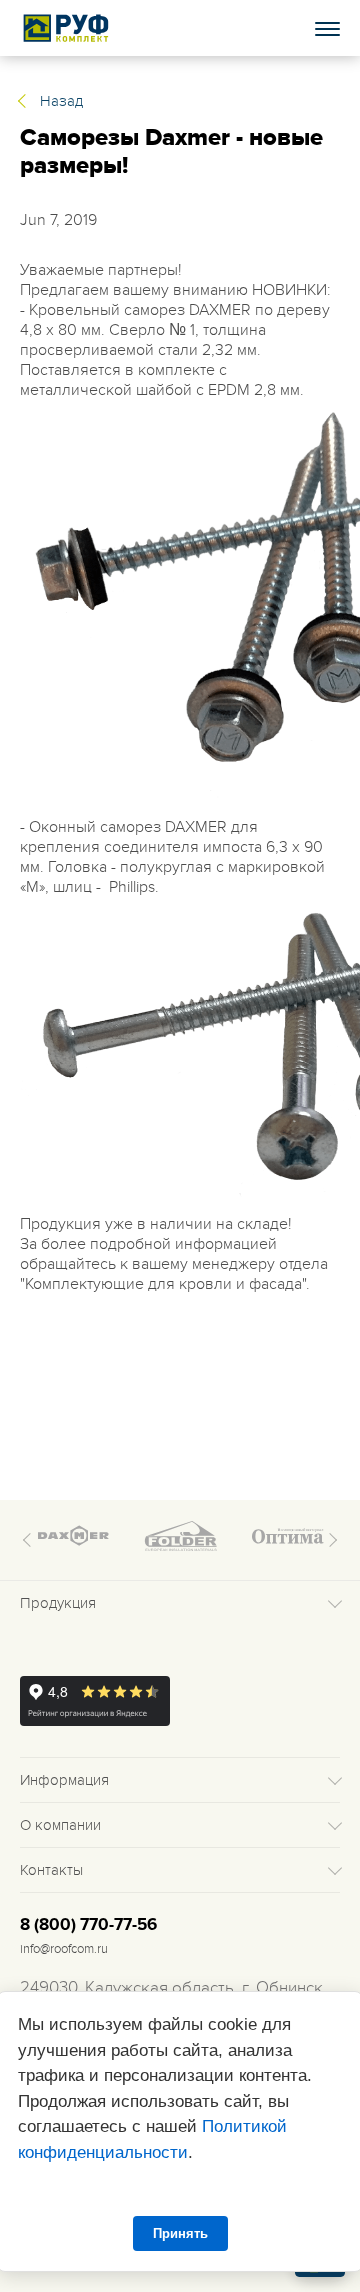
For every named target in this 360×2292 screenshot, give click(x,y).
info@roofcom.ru (64, 1949)
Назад (61, 101)
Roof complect (67, 28)
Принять (180, 2233)
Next (330, 1540)
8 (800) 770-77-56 (88, 1925)
